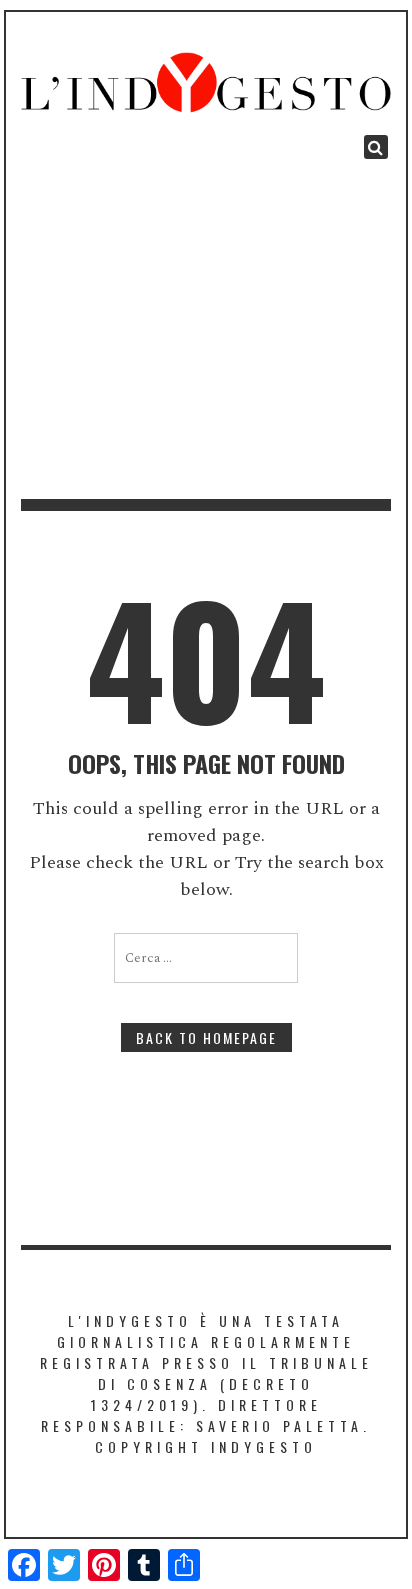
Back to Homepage (206, 1037)
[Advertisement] (206, 329)
